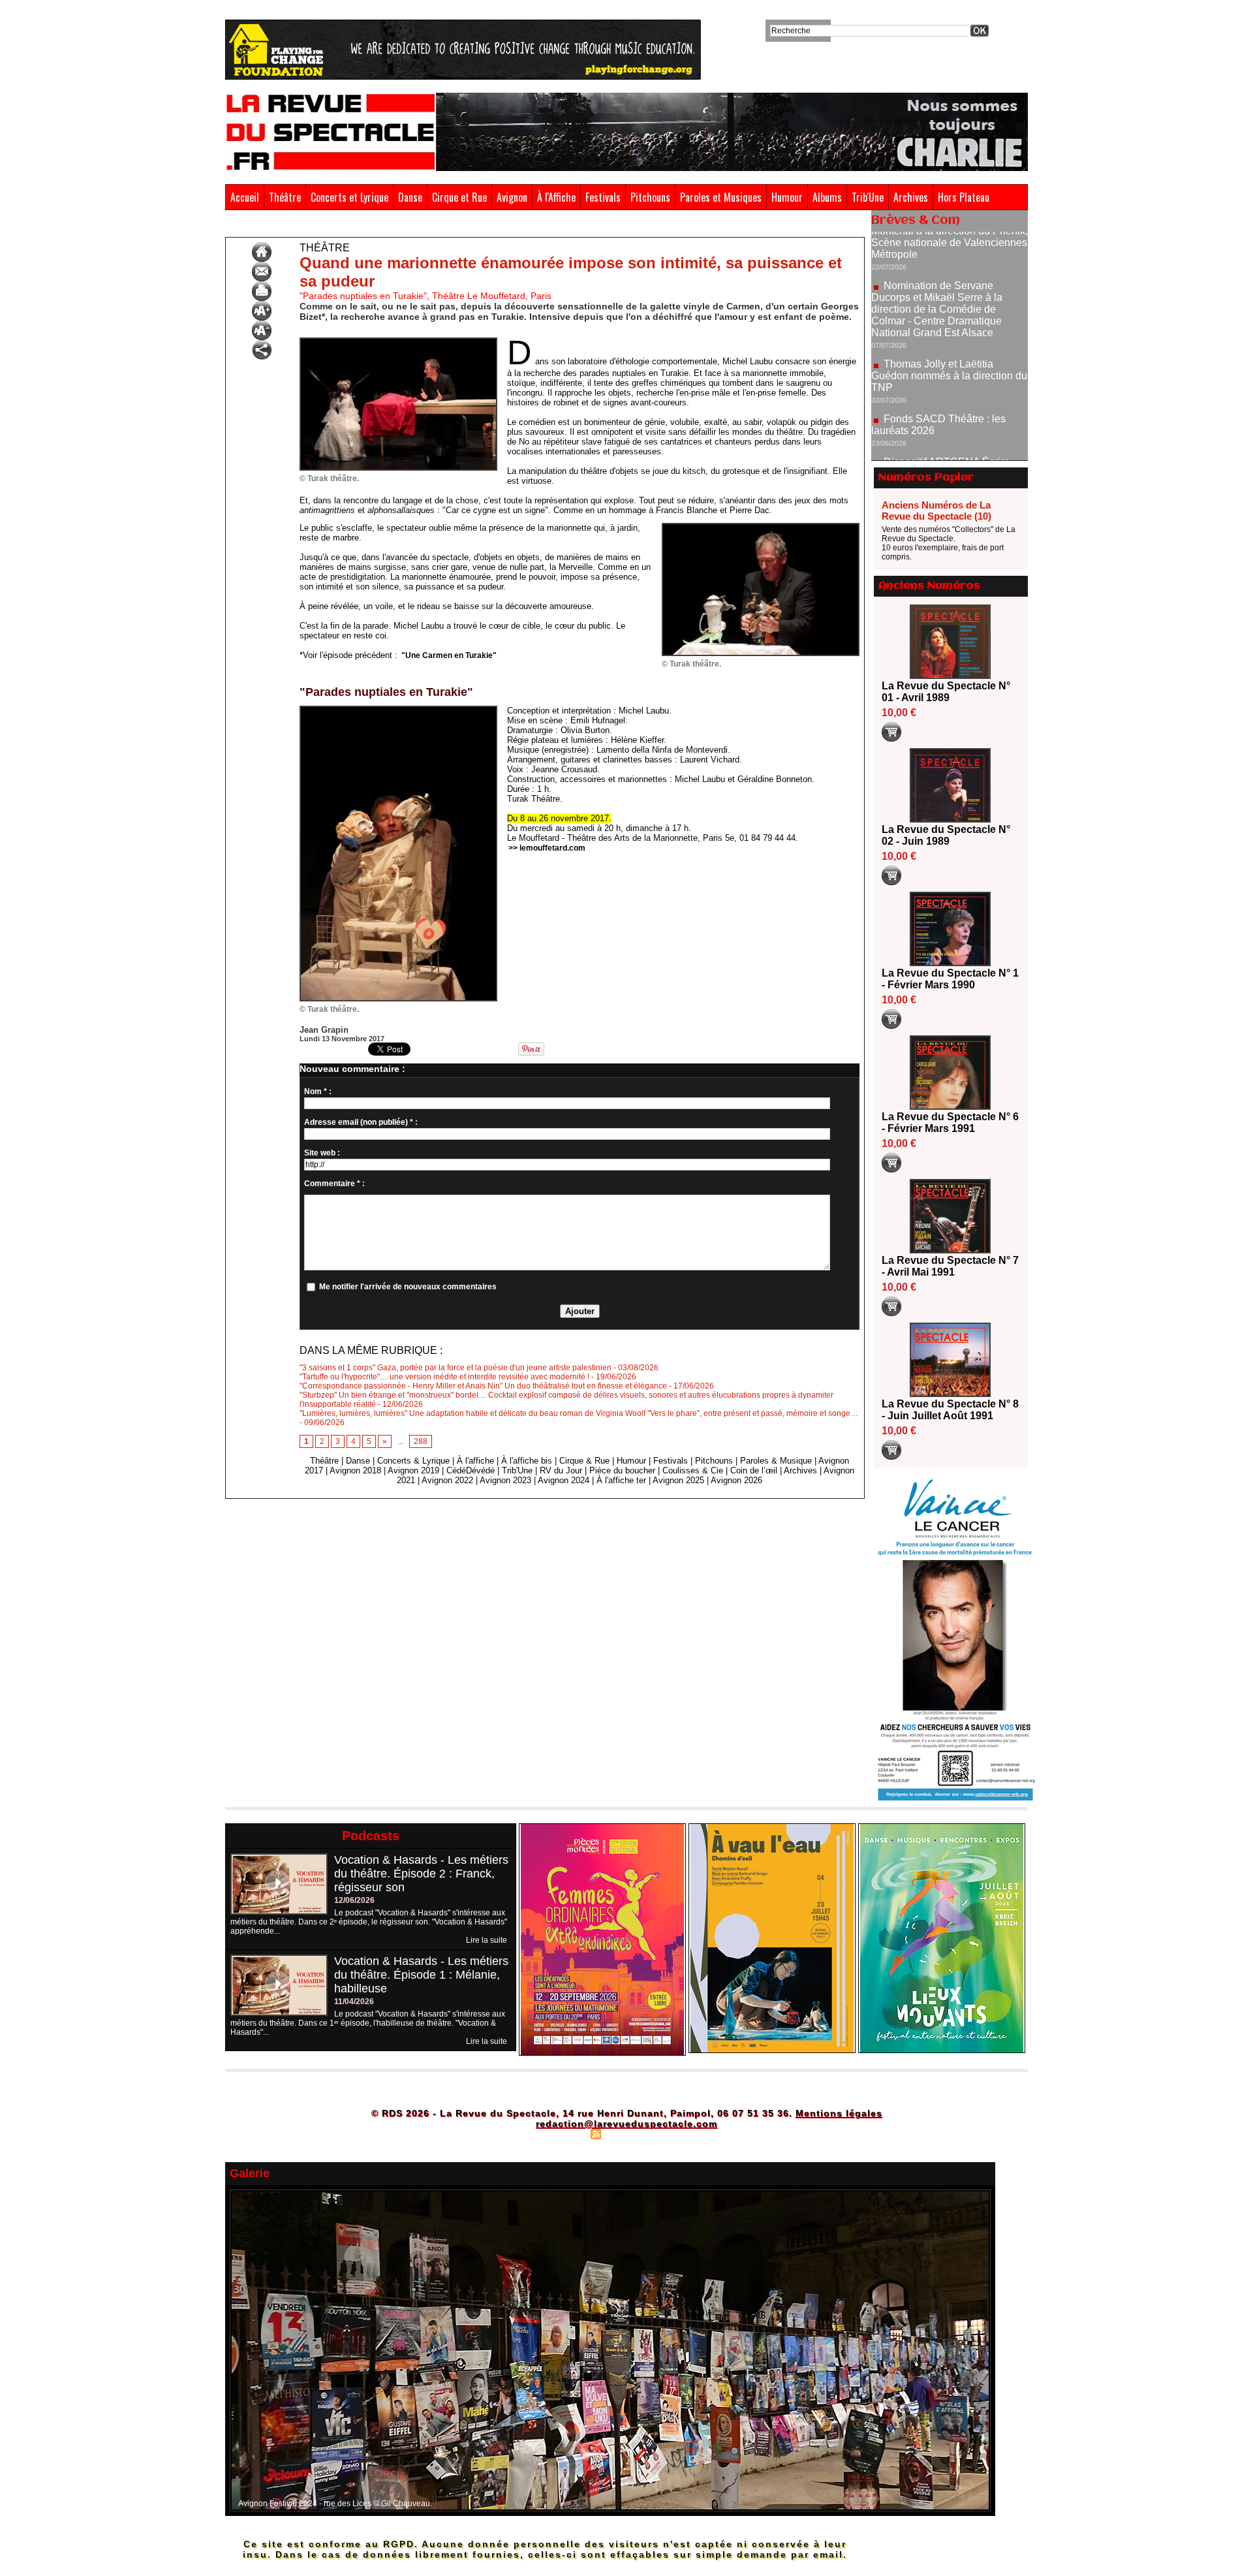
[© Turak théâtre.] (398, 341)
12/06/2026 (354, 1900)
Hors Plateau (964, 197)
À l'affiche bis (527, 1461)
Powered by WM (682, 2133)
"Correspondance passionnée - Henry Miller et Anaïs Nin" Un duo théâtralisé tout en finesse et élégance (483, 1386)
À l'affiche (475, 1461)
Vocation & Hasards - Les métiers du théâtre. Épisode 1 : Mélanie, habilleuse (421, 1975)
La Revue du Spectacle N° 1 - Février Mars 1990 (950, 979)
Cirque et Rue (459, 197)
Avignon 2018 (355, 1470)
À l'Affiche (556, 197)
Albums (827, 197)
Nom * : (318, 1092)
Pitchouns (650, 197)
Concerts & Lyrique (413, 1461)
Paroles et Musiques (721, 197)
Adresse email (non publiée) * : (361, 1122)
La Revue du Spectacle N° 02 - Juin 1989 (946, 835)
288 (421, 1441)
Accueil (245, 197)
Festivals (603, 197)
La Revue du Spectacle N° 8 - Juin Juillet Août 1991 (950, 1410)
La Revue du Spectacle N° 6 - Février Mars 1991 (950, 1123)
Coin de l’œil (754, 1470)
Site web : (322, 1153)
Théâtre (285, 197)
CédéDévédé (471, 1470)
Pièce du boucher (622, 1470)
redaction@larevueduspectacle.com (626, 2124)
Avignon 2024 (564, 1480)
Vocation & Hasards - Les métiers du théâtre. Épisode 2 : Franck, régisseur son (421, 1874)
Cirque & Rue (584, 1461)
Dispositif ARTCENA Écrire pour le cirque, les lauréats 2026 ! (948, 400)
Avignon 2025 (678, 1480)
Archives (911, 197)
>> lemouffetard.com (547, 848)
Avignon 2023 (505, 1480)
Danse (410, 197)
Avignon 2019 (413, 1470)
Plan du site (563, 2133)
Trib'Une (868, 197)
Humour (787, 197)
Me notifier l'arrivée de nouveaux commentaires (408, 1287)
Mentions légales (839, 2113)
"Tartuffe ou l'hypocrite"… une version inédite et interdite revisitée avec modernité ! (444, 1377)
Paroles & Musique (776, 1461)
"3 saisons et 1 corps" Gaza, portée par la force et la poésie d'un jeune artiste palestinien (456, 1368)
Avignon (512, 197)
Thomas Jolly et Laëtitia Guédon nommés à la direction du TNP (949, 308)
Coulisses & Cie (693, 1470)
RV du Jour (561, 1470)
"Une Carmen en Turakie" (449, 655)
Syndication (625, 2133)
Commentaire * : (334, 1184)
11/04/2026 (354, 2002)
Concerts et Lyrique (349, 197)
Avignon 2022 (447, 1480)
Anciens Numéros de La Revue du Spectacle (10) (936, 510)
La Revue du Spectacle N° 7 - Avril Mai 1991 (950, 1266)
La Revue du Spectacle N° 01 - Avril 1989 (946, 692)
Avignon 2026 (736, 1480)
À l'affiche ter (621, 1480)
